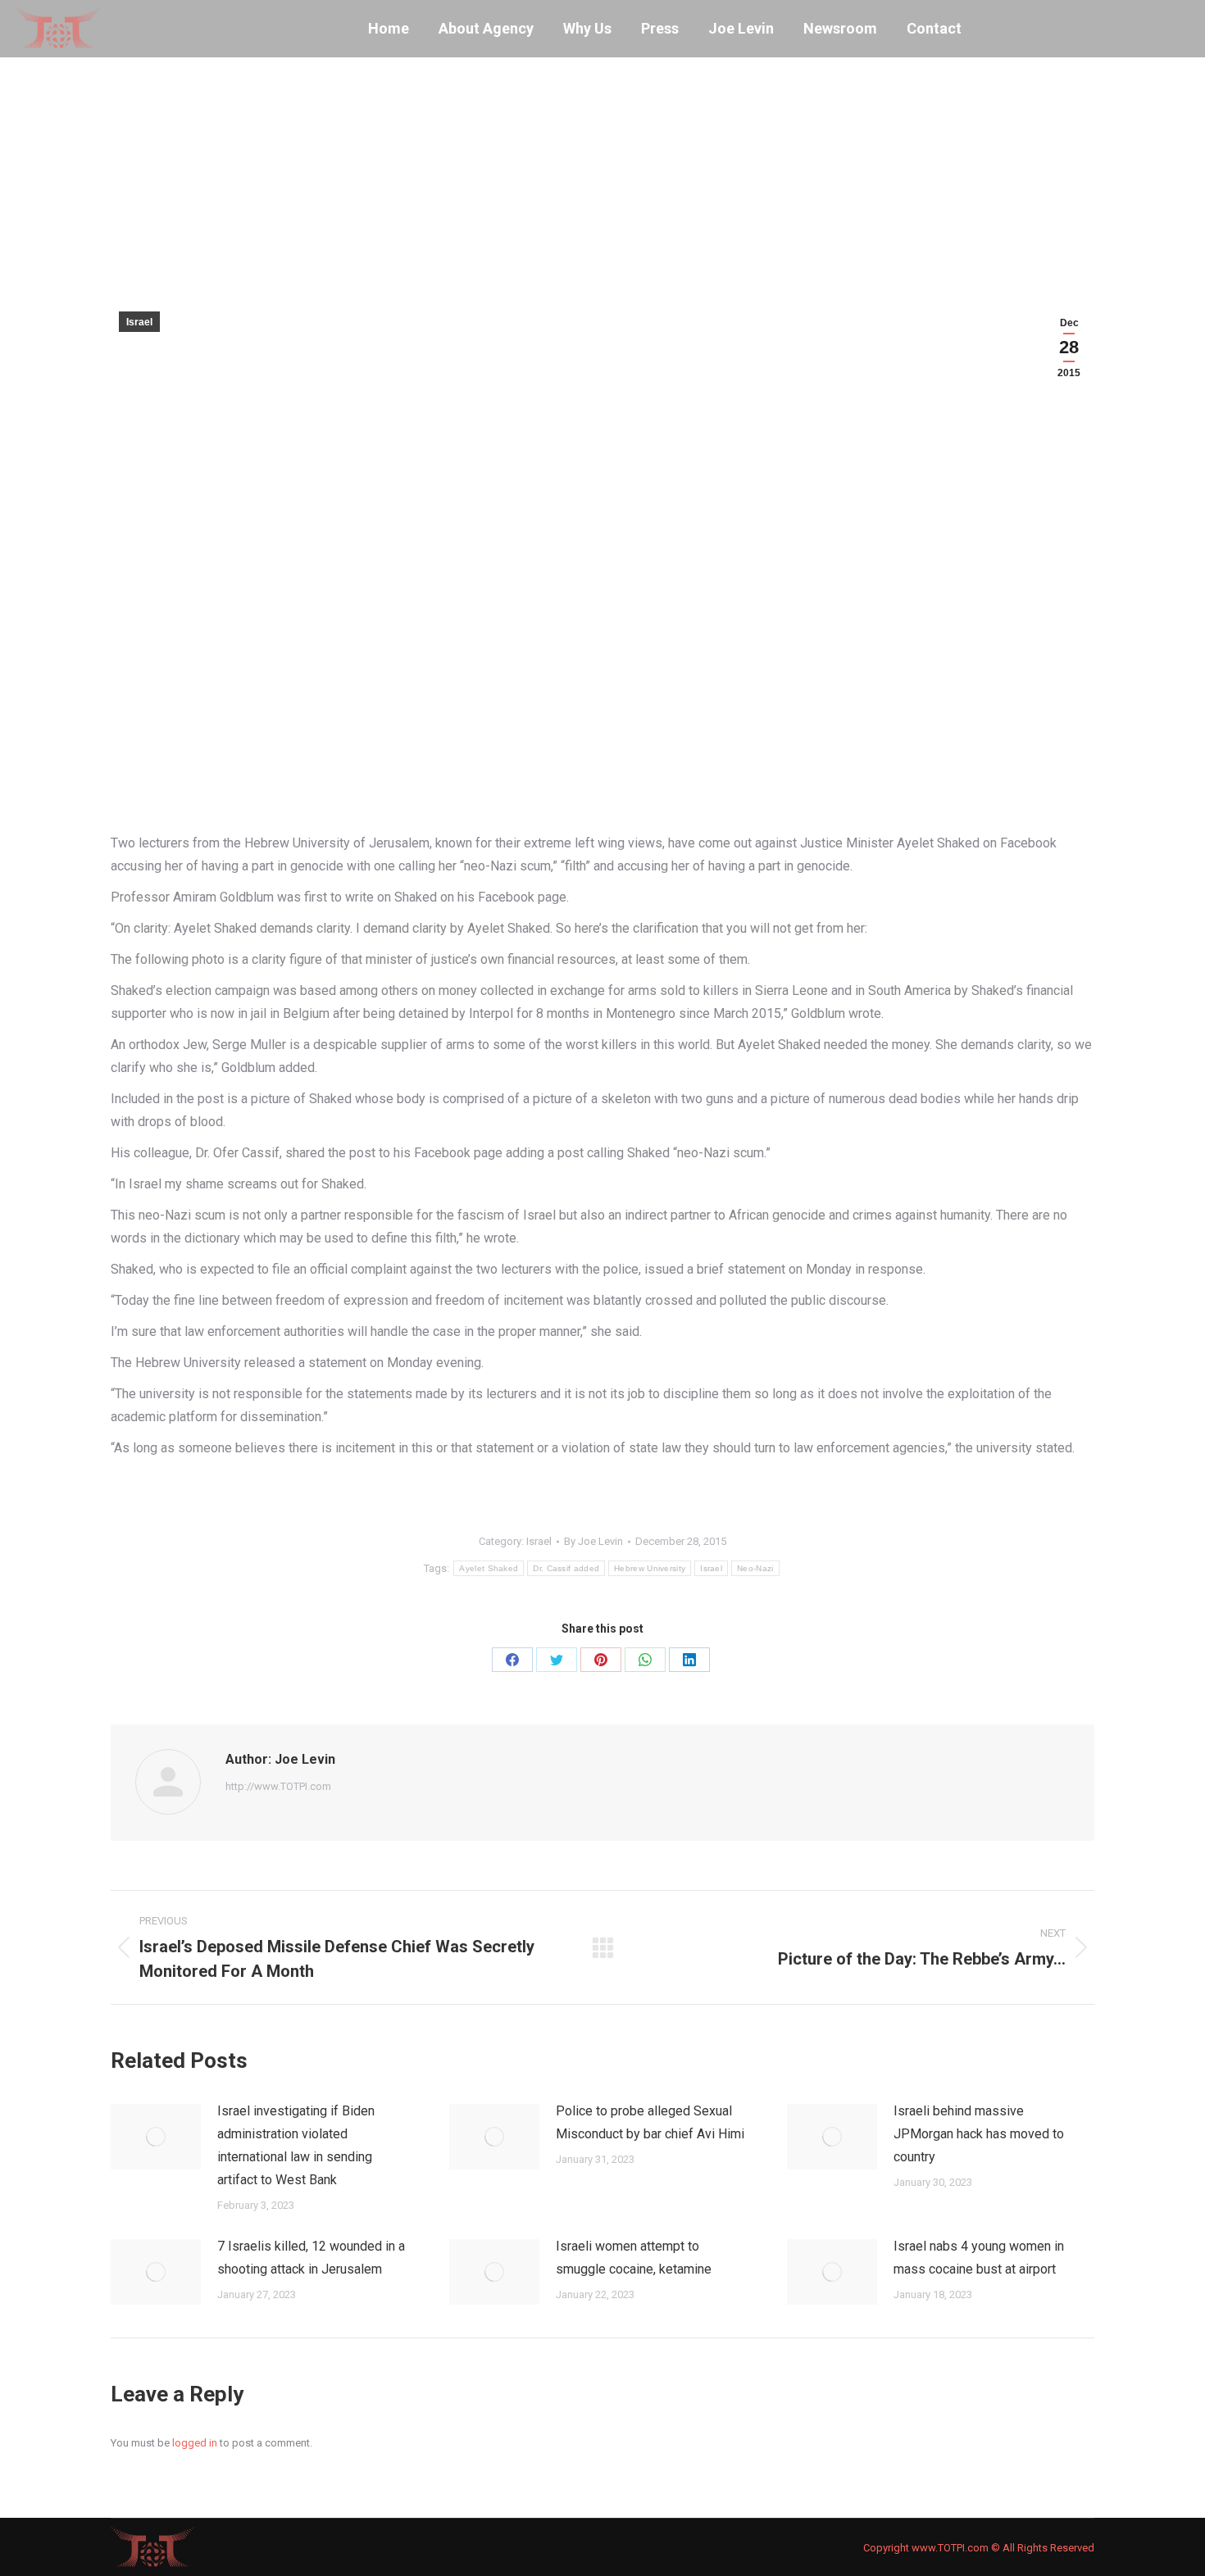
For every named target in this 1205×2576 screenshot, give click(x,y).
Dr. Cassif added (566, 1568)
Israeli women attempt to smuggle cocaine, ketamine (634, 2258)
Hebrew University (650, 1568)
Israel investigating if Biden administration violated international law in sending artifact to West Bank (296, 2145)
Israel (139, 322)
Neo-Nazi (755, 1568)
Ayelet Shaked (489, 1568)
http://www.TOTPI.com (278, 1786)
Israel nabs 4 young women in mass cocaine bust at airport (979, 2258)
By (593, 1541)
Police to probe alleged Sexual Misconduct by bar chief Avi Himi (650, 2122)
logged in (195, 2443)
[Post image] (156, 2137)
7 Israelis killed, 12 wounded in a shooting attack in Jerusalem (311, 2258)
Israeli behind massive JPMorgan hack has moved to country (979, 2134)
